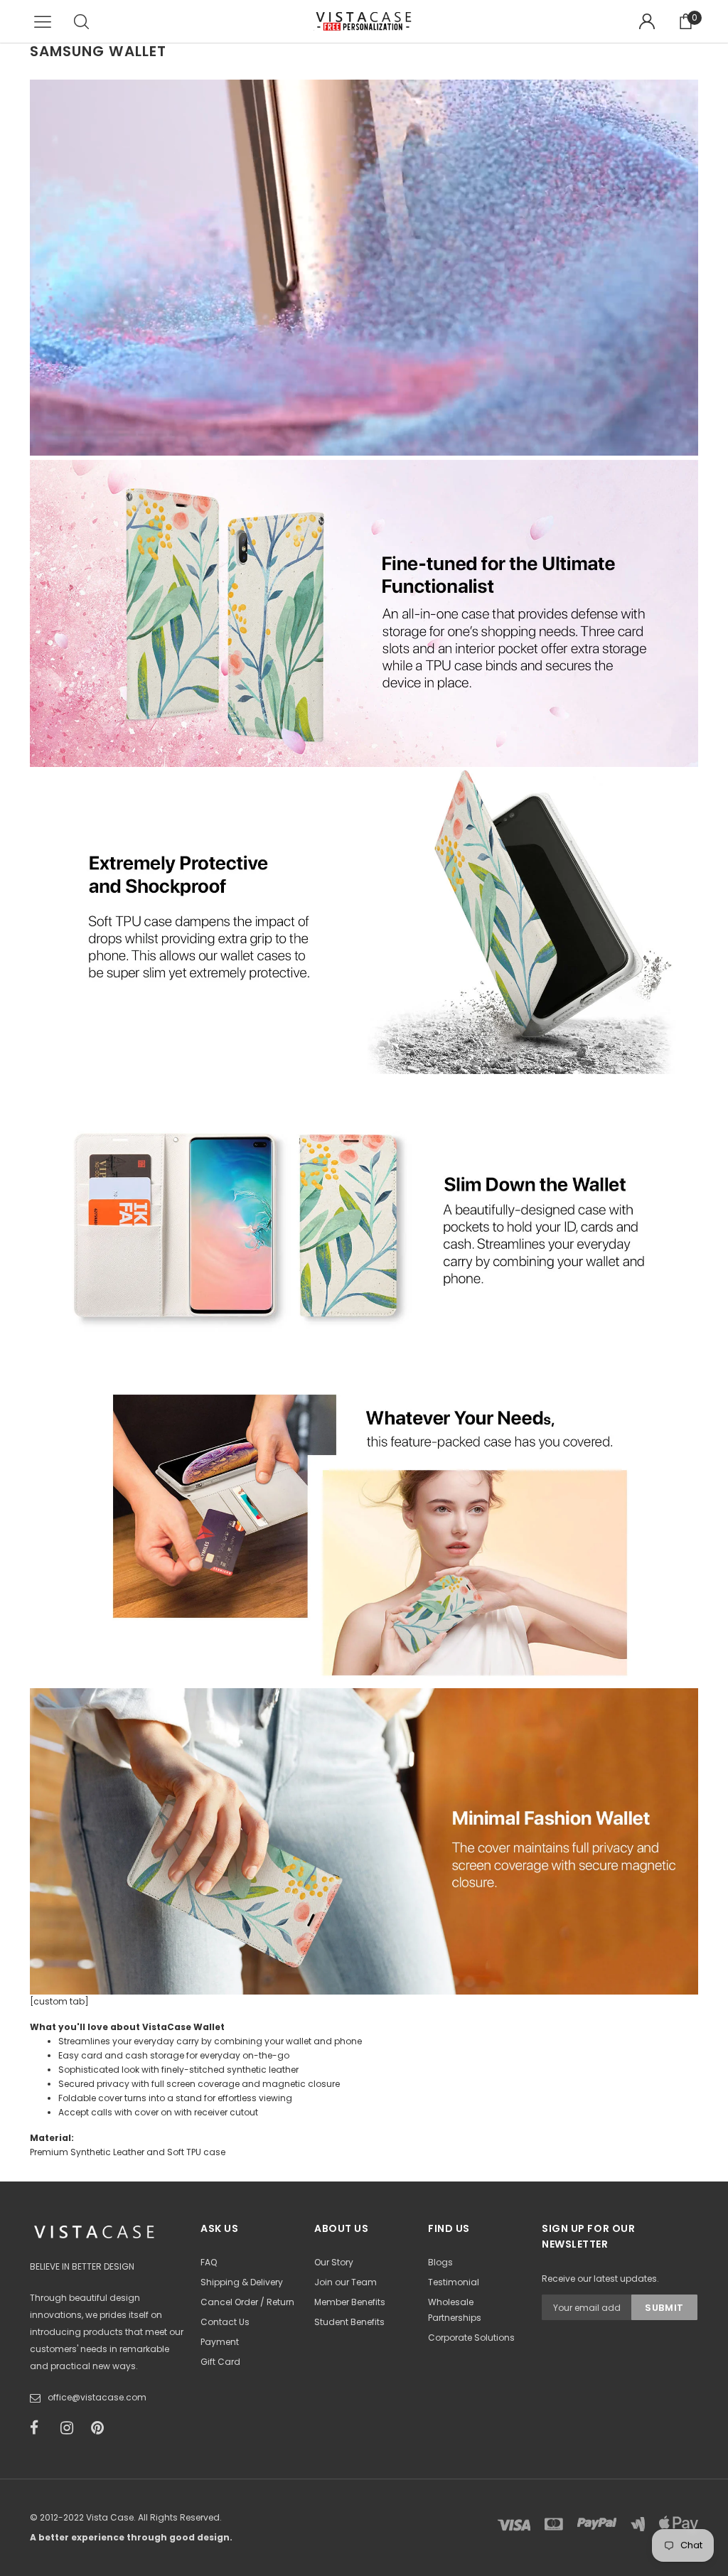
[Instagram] (71, 2428)
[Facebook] (41, 2428)
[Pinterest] (102, 2428)
